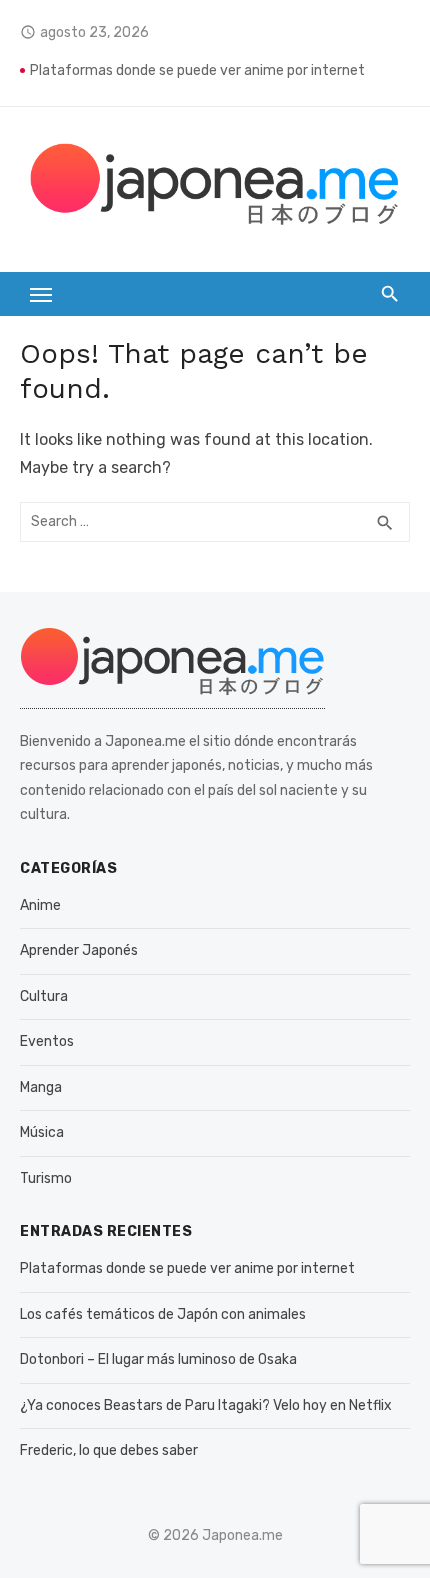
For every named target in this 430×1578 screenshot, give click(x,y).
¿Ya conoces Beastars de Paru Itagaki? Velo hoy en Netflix (206, 1405)
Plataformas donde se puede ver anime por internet (197, 70)
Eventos (47, 1041)
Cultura (44, 996)
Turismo (46, 1178)
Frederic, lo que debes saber (109, 1450)
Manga (41, 1087)
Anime (40, 905)
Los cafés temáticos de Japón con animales (163, 1314)
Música (42, 1132)
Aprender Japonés (79, 950)
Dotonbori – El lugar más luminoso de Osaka (158, 1359)
